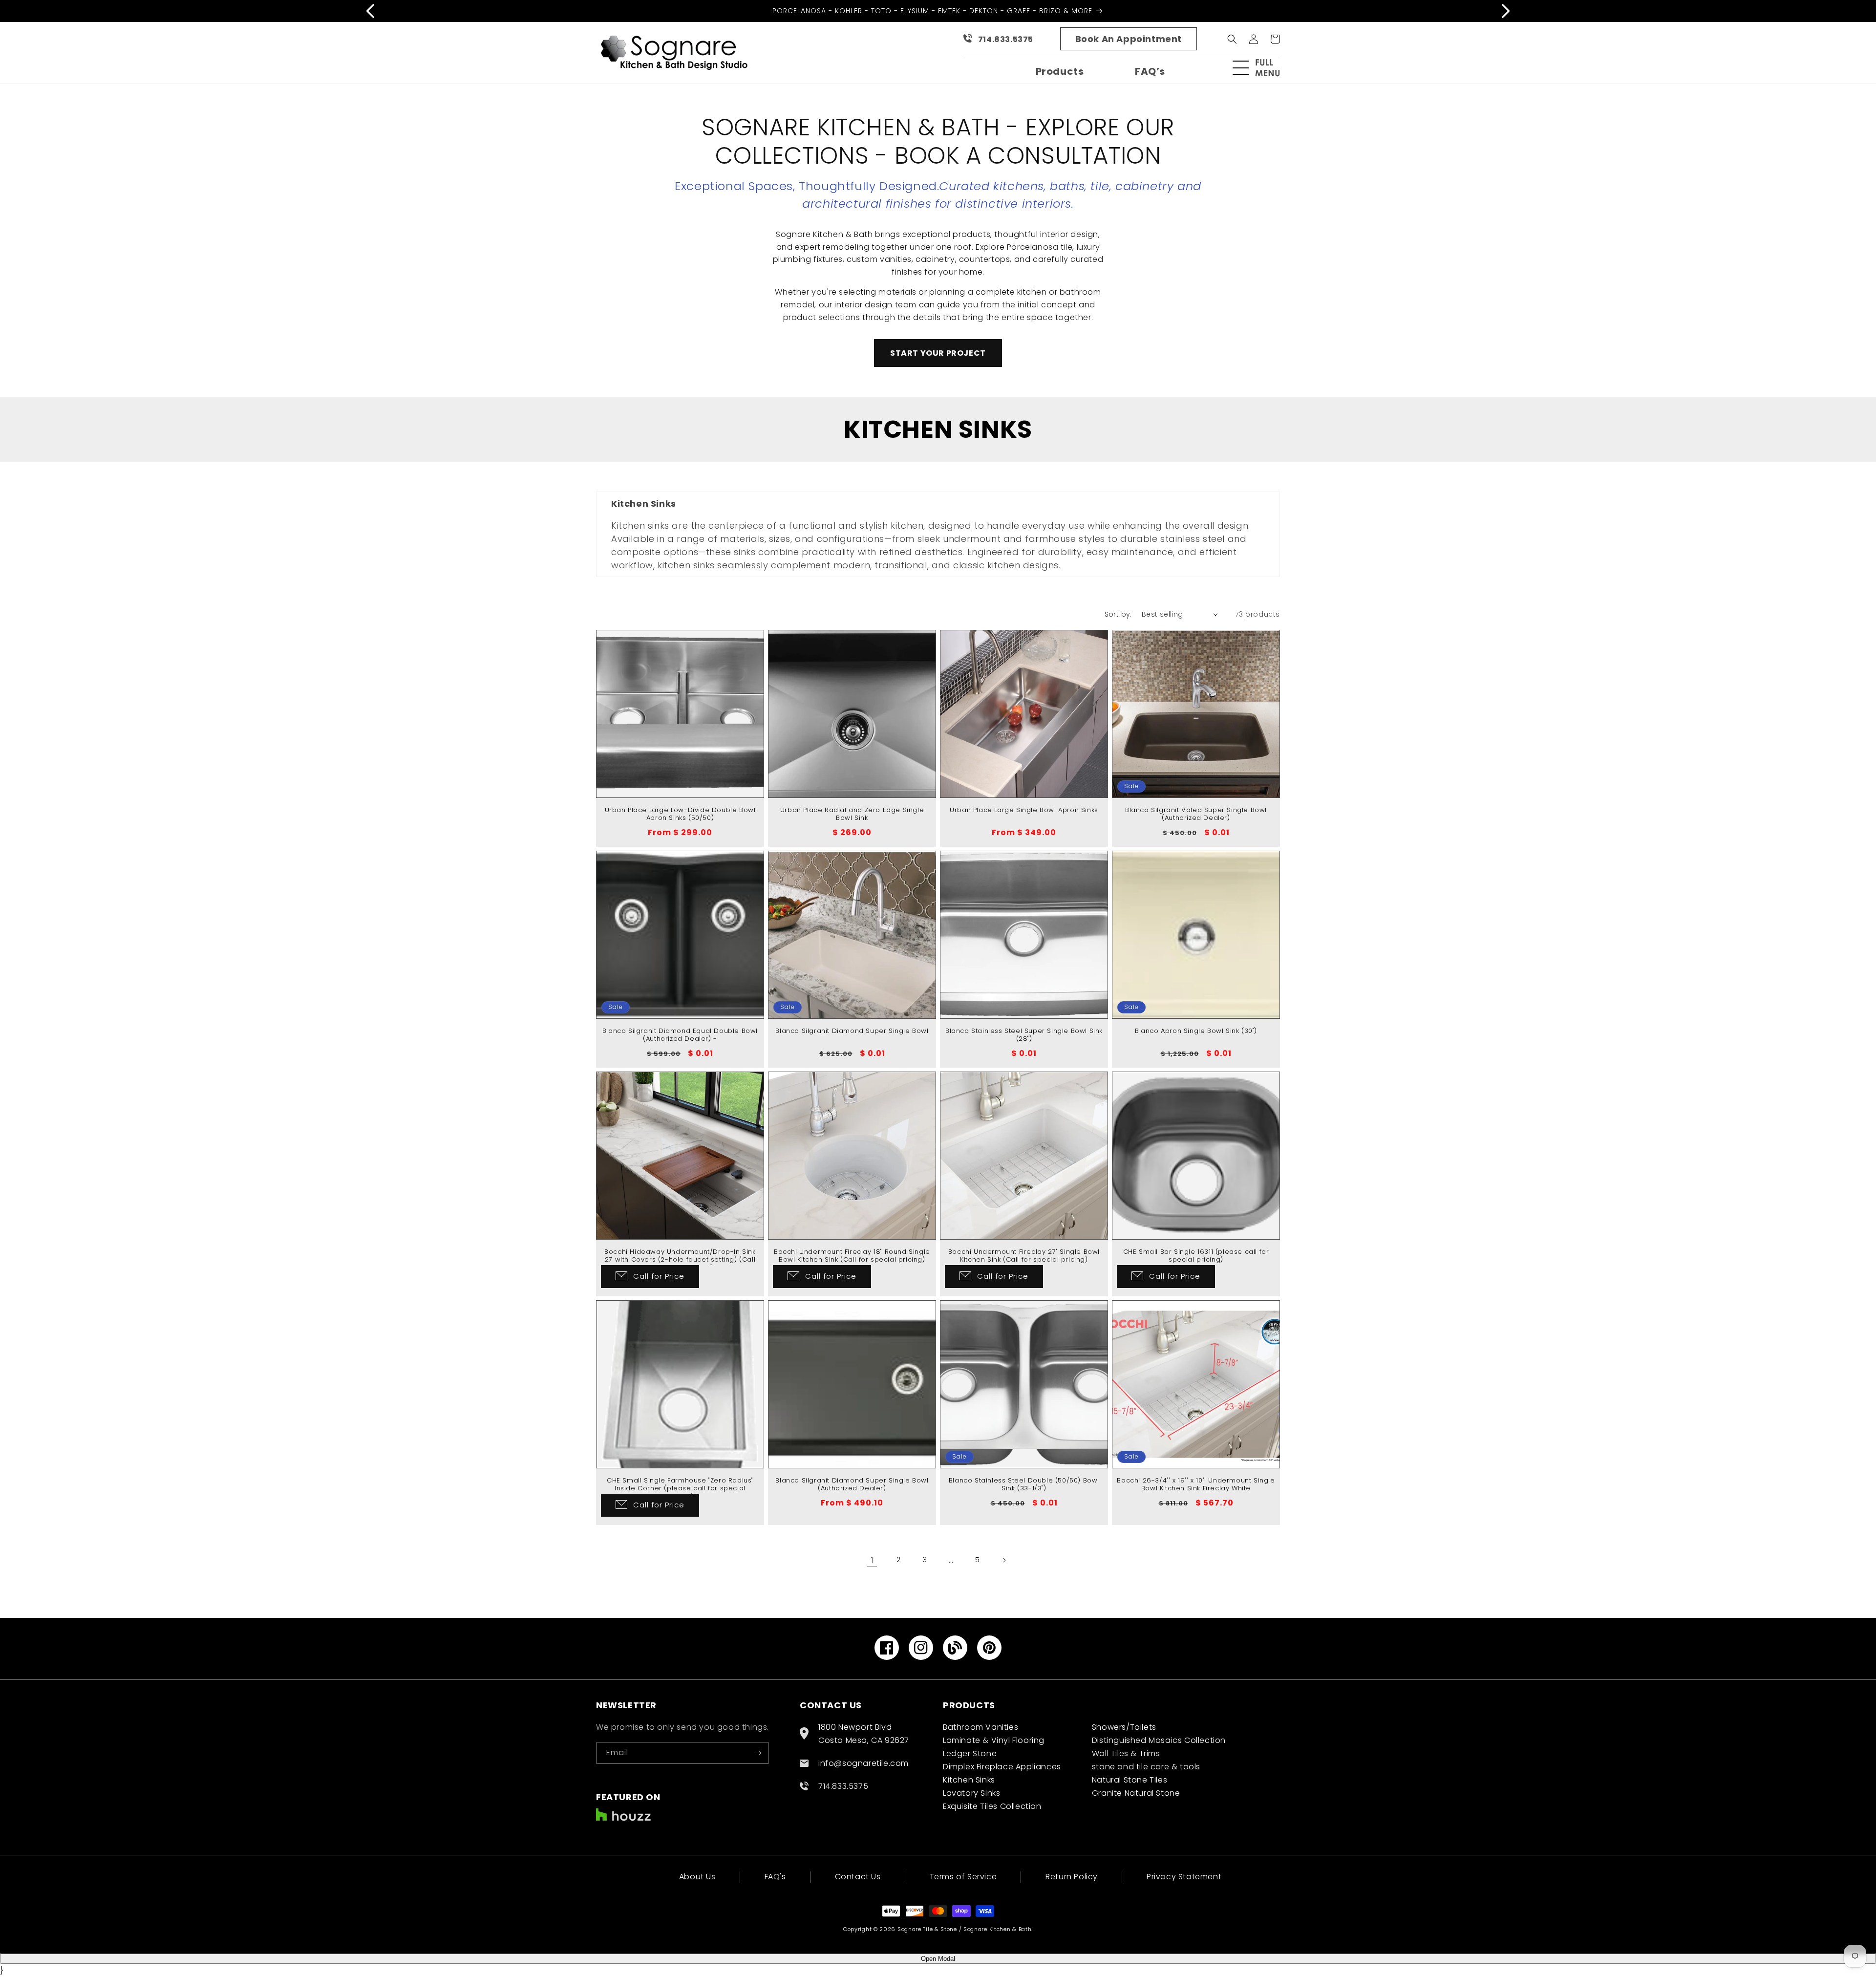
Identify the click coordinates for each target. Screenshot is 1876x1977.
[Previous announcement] (370, 11)
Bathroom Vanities (981, 1727)
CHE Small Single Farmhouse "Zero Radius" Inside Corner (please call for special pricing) (680, 1489)
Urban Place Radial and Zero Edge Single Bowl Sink (852, 815)
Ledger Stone (970, 1753)
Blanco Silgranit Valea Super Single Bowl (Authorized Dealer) (1196, 815)
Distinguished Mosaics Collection (1159, 1740)
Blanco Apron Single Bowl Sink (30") (1196, 1031)
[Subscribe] (758, 1753)
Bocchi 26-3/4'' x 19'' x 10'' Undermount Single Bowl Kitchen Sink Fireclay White (1196, 1485)
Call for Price (659, 1276)
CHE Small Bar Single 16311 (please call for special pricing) (1196, 1256)
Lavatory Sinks (971, 1793)
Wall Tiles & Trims (1126, 1753)
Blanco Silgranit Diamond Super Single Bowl (852, 1031)
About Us (697, 1878)
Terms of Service (963, 1877)
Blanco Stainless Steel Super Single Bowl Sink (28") (1024, 1035)
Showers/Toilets (1124, 1727)
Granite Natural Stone (1136, 1793)
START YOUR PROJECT (938, 353)
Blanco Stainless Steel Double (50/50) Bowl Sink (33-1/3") (1024, 1485)
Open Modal (938, 1959)
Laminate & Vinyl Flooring (994, 1740)
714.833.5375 (1006, 39)
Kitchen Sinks (969, 1780)
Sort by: (1118, 614)
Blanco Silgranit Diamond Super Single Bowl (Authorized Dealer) (852, 1485)
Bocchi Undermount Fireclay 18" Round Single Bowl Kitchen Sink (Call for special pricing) (852, 1256)
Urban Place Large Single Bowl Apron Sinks (1024, 810)
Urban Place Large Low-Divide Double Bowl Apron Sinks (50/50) (680, 815)
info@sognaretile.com (863, 1763)
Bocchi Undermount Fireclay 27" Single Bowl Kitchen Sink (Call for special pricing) (1024, 1256)
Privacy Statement (1184, 1877)
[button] (1260, 68)
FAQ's (775, 1877)
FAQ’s (1150, 71)
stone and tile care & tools (1146, 1767)
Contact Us (858, 1877)
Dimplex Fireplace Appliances (1002, 1767)
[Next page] (1004, 1560)
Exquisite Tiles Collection (992, 1806)
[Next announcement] (1506, 11)
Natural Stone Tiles (1130, 1780)
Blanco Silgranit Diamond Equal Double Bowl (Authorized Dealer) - (680, 1035)
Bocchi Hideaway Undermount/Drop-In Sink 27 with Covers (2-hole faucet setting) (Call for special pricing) (680, 1260)
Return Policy (1072, 1877)
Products (1060, 71)
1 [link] (872, 1560)
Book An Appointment (1129, 39)
